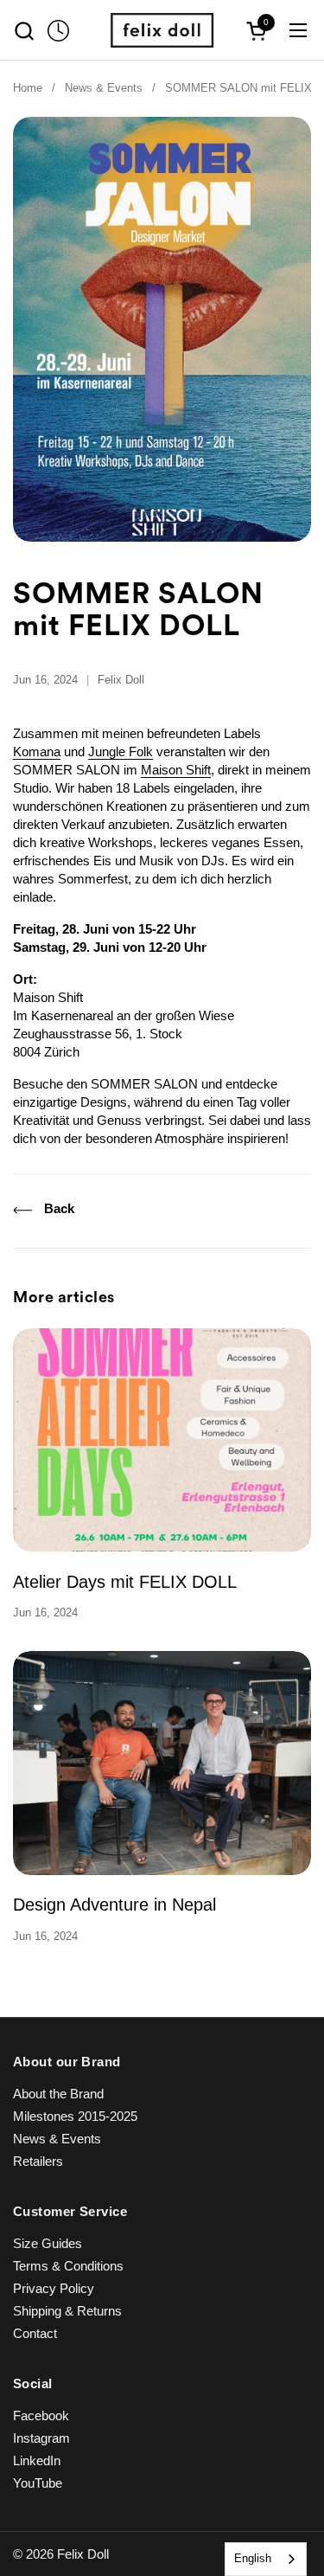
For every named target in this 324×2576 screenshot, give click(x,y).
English (253, 2558)
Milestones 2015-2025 (75, 2116)
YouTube (38, 2483)
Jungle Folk (121, 752)
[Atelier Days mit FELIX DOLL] (162, 1440)
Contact (35, 2333)
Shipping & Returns (67, 2311)
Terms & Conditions (68, 2266)
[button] (24, 31)
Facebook (41, 2415)
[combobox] (266, 2559)
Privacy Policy (54, 2288)
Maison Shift (176, 770)
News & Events (57, 2139)
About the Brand (58, 2094)
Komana (37, 752)
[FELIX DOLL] (162, 30)
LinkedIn (37, 2460)
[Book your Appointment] (58, 31)
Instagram (41, 2438)
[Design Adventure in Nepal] (162, 1763)
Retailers (38, 2161)
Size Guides (48, 2243)
